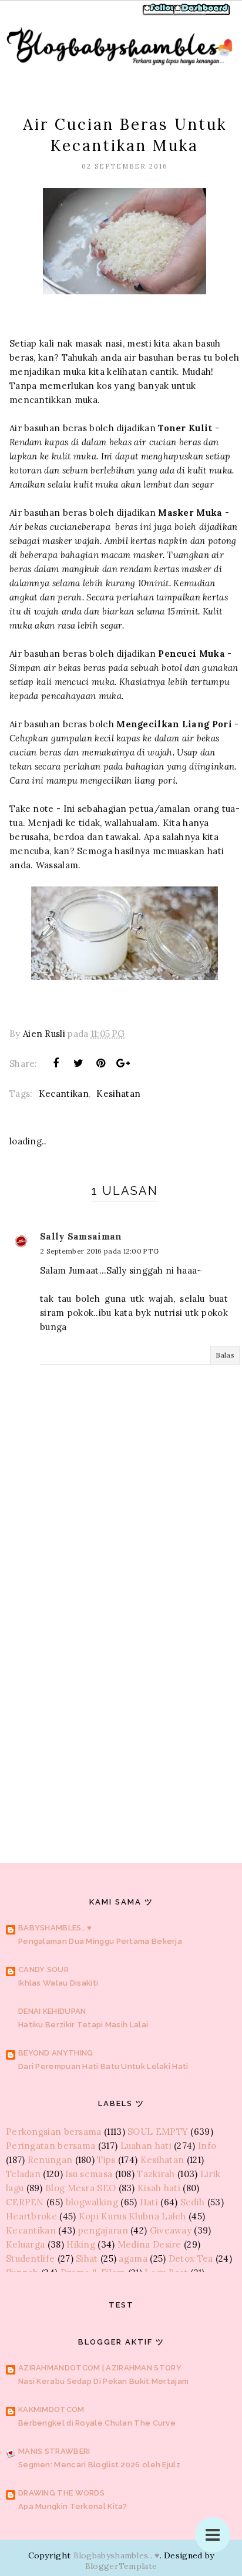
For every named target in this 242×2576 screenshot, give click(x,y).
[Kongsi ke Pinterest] (101, 1063)
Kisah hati (159, 2188)
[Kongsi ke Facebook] (56, 1063)
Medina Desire (149, 2244)
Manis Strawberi (54, 2451)
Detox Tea (191, 2258)
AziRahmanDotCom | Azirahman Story (100, 2368)
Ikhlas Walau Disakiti (58, 1983)
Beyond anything (56, 2053)
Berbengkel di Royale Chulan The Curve (97, 2423)
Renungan (50, 2160)
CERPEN (25, 2202)
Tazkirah (156, 2174)
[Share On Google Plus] (123, 1063)
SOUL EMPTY (158, 2132)
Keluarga (25, 2244)
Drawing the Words (61, 2493)
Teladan (23, 2174)
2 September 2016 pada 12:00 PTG (99, 1251)
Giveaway (171, 2230)
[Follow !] (161, 14)
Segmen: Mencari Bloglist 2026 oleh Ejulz (99, 2465)
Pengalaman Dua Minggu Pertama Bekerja (100, 1941)
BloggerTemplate (121, 2566)
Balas (225, 1355)
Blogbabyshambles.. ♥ (117, 2555)
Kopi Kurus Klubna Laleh (132, 2216)
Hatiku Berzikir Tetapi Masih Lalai (83, 2025)
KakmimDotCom (51, 2409)
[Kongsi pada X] (78, 1063)
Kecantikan (64, 1094)
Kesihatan (118, 1094)
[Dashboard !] (202, 14)
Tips (106, 2160)
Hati (149, 2202)
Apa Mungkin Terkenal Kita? (73, 2506)
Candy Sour (43, 1969)
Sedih (193, 2202)
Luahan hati (146, 2146)
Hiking (81, 2244)
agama (133, 2258)
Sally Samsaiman (81, 1236)
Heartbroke (31, 2216)
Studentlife (30, 2258)
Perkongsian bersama (54, 2132)
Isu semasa (89, 2174)
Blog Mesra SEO (80, 2188)
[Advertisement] (121, 1685)
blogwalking (92, 2202)
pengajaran (103, 2230)
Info (207, 2146)
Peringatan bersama (51, 2146)
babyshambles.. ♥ (55, 1928)
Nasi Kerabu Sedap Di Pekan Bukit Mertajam (103, 2381)
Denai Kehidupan (52, 2011)
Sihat (87, 2258)
